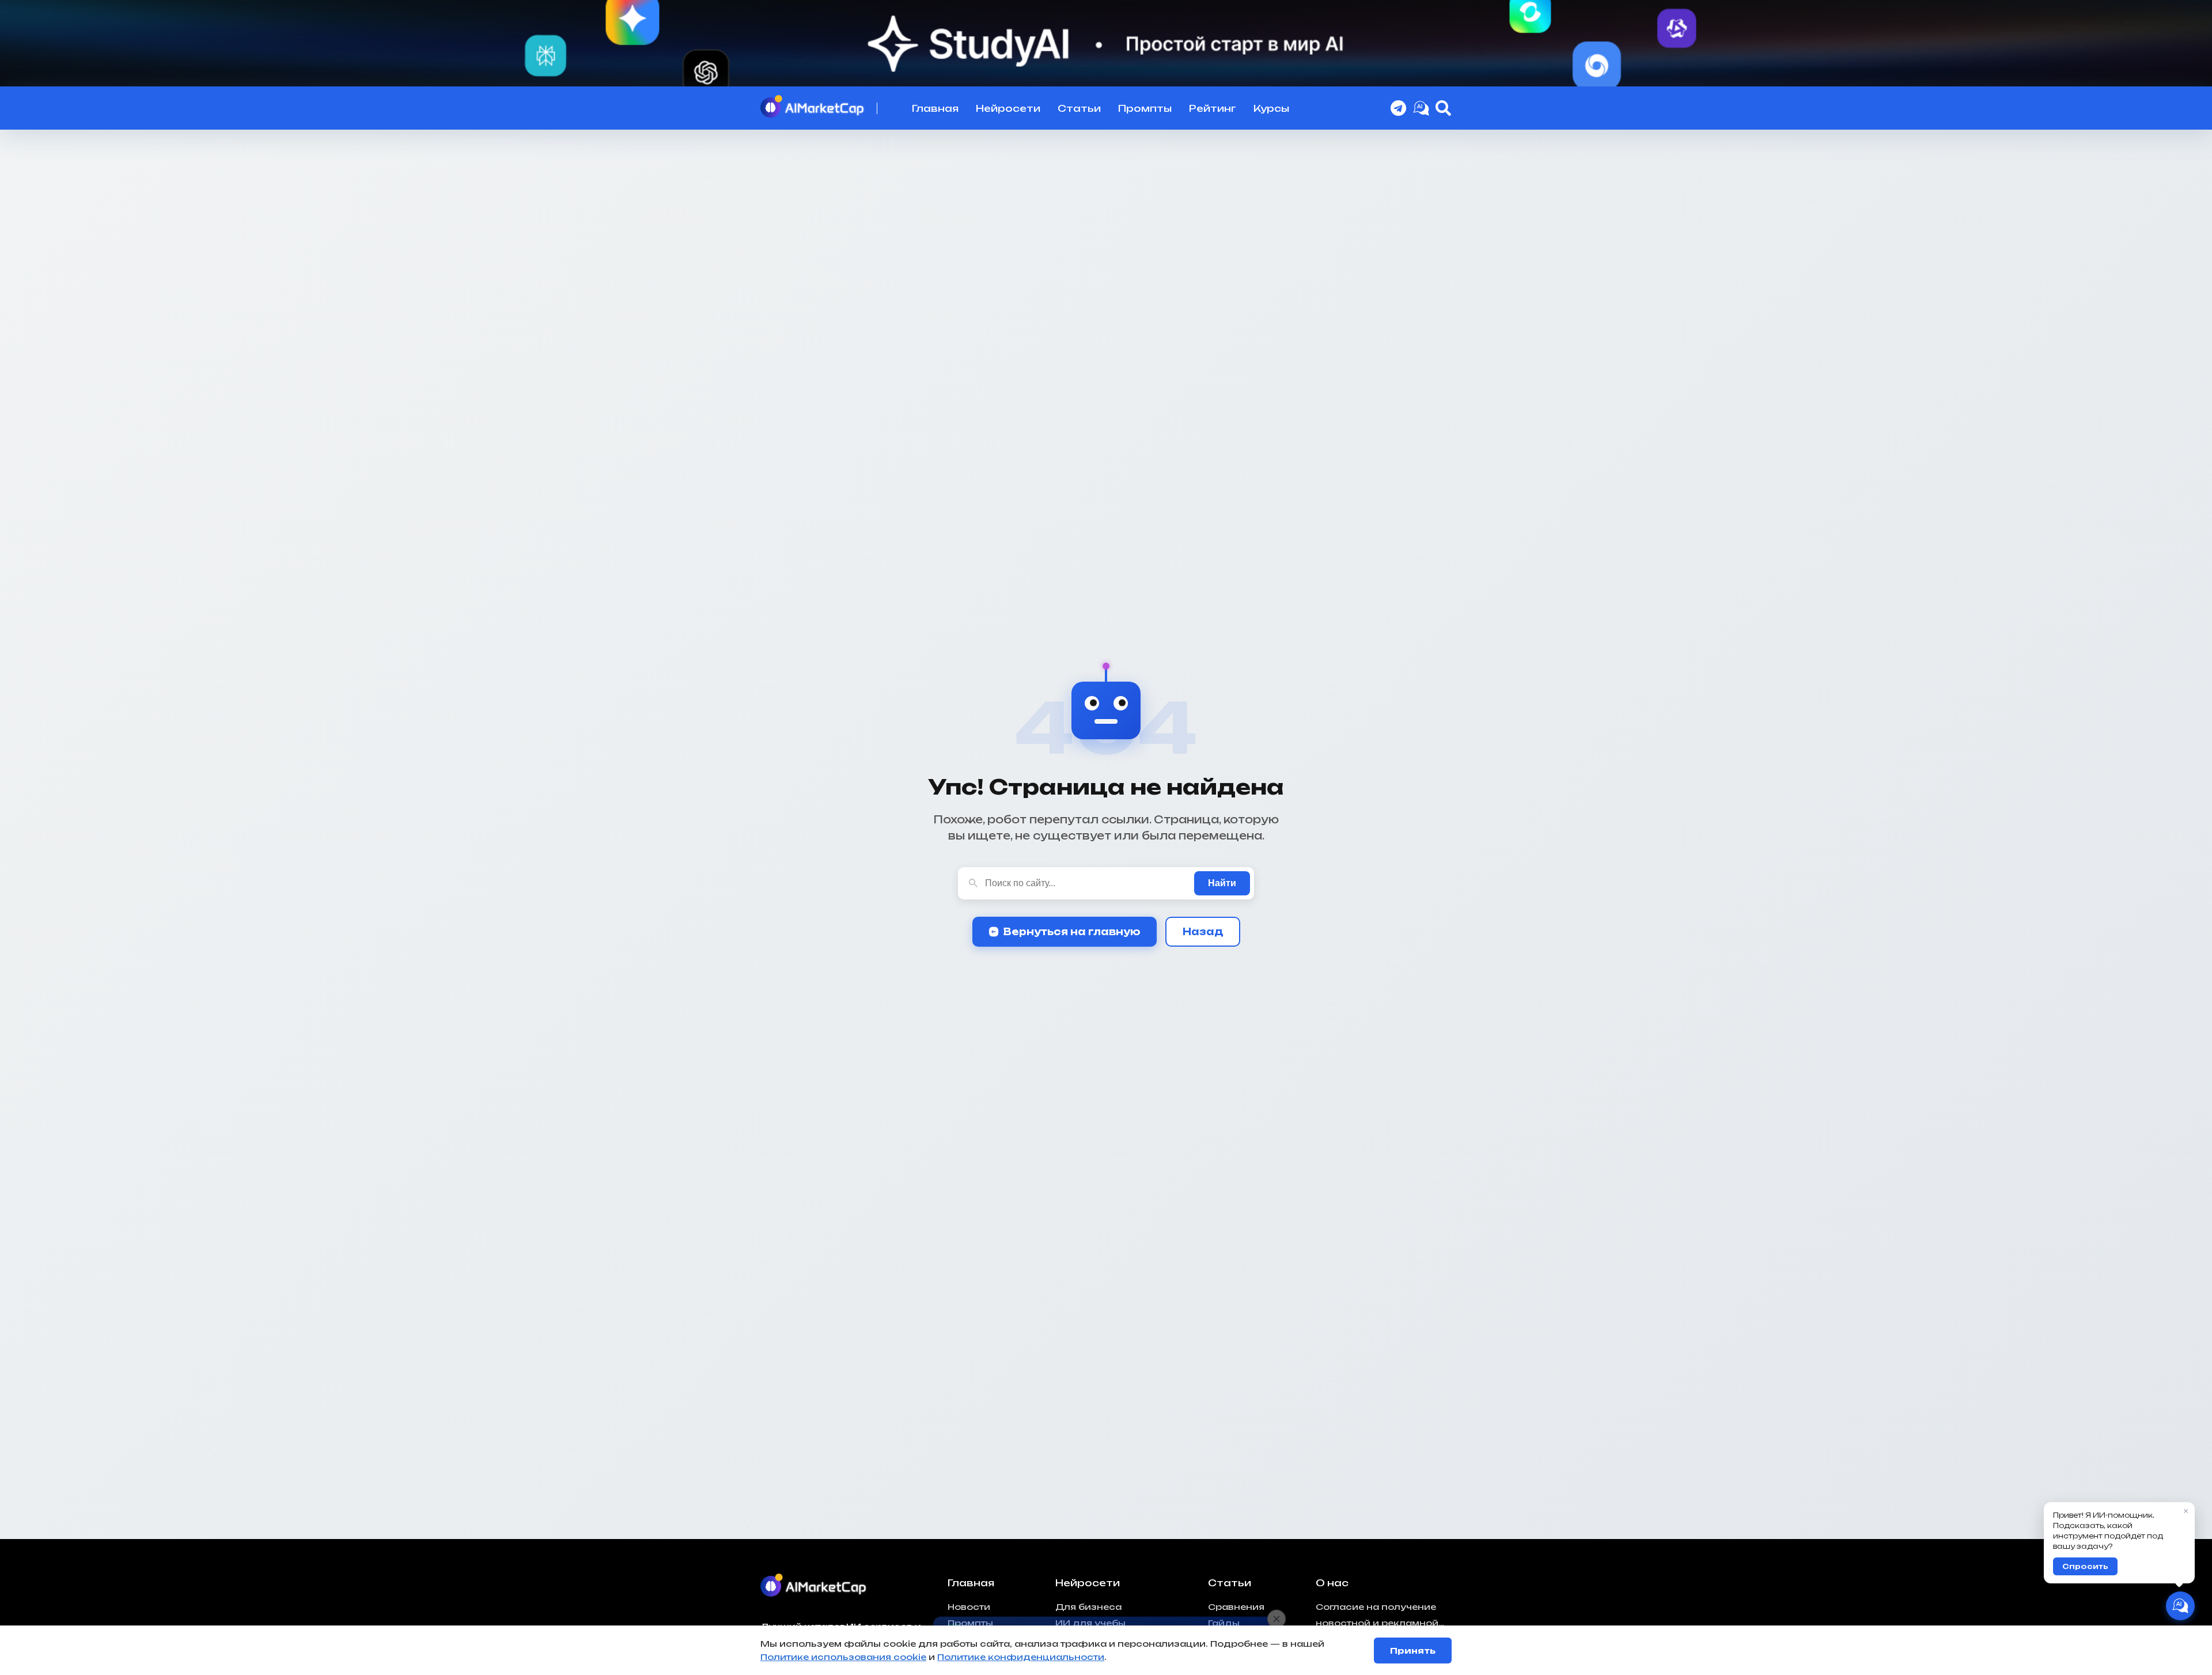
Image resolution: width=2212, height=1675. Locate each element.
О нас (1332, 1583)
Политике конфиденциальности (1021, 1657)
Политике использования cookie (843, 1657)
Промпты (1145, 108)
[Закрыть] (1277, 1612)
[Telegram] (1399, 108)
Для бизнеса (1088, 1607)
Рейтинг (1213, 108)
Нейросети (1008, 108)
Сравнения (1236, 1607)
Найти (1222, 883)
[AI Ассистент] (2180, 1606)
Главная (935, 108)
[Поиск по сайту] (1444, 108)
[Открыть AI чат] (1421, 108)
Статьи (1079, 108)
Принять (1413, 1651)
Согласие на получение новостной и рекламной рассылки (1377, 1617)
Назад (1203, 932)
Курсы (1271, 108)
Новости (969, 1607)
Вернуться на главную (1072, 932)
